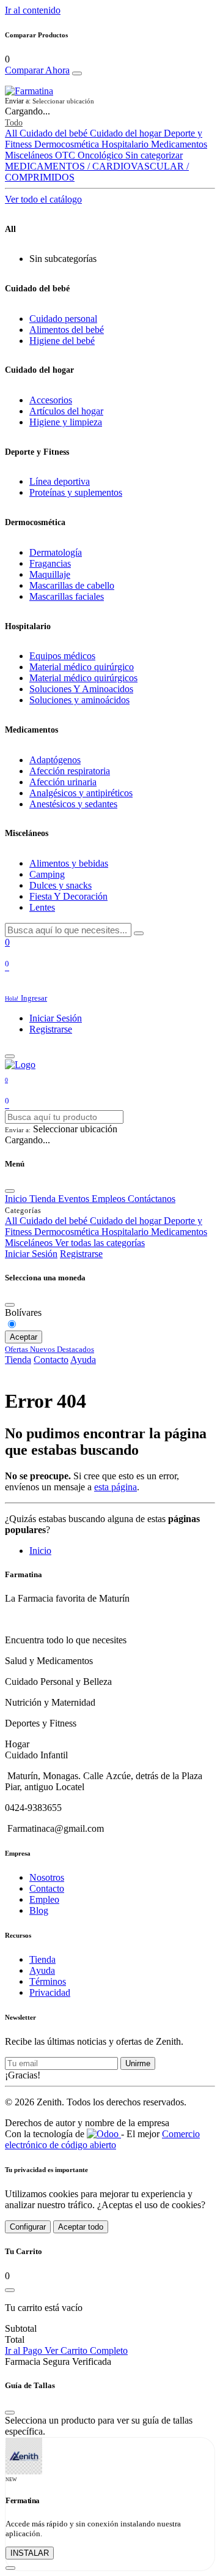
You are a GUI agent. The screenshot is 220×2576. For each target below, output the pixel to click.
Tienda (18, 1360)
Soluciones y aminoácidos (79, 700)
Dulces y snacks (61, 885)
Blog (39, 1910)
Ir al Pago (25, 2350)
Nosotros (47, 1877)
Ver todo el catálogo (43, 199)
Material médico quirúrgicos (83, 678)
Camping (47, 874)
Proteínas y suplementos (76, 492)
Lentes (42, 907)
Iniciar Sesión (56, 1018)
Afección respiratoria (70, 771)
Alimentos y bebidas (69, 863)
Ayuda (83, 1360)
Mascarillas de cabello (72, 585)
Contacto (51, 1360)
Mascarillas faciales (67, 596)
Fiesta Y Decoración (68, 896)
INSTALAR (30, 2553)
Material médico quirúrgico (82, 667)
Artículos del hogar (66, 411)
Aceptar (24, 1337)
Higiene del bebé (62, 341)
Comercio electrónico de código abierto (102, 2139)
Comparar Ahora (37, 70)
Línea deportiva (60, 481)
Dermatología (56, 552)
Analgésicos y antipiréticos (81, 793)
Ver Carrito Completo (86, 2350)
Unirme (138, 2063)
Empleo (44, 1899)
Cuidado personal (63, 319)
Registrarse (51, 1029)
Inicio (40, 1551)
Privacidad (50, 1992)
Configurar (28, 2227)
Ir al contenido (33, 10)
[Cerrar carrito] (10, 2290)
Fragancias (50, 563)
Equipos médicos (62, 656)
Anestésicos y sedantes (73, 804)
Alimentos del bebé (67, 330)
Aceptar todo (81, 2227)
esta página (116, 1487)
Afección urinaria (63, 782)
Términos (48, 1981)
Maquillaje (50, 574)
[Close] (77, 73)
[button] (110, 101)
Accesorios (51, 400)
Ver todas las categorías (100, 1243)
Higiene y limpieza (66, 422)
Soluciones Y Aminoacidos (81, 689)
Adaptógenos (55, 760)
